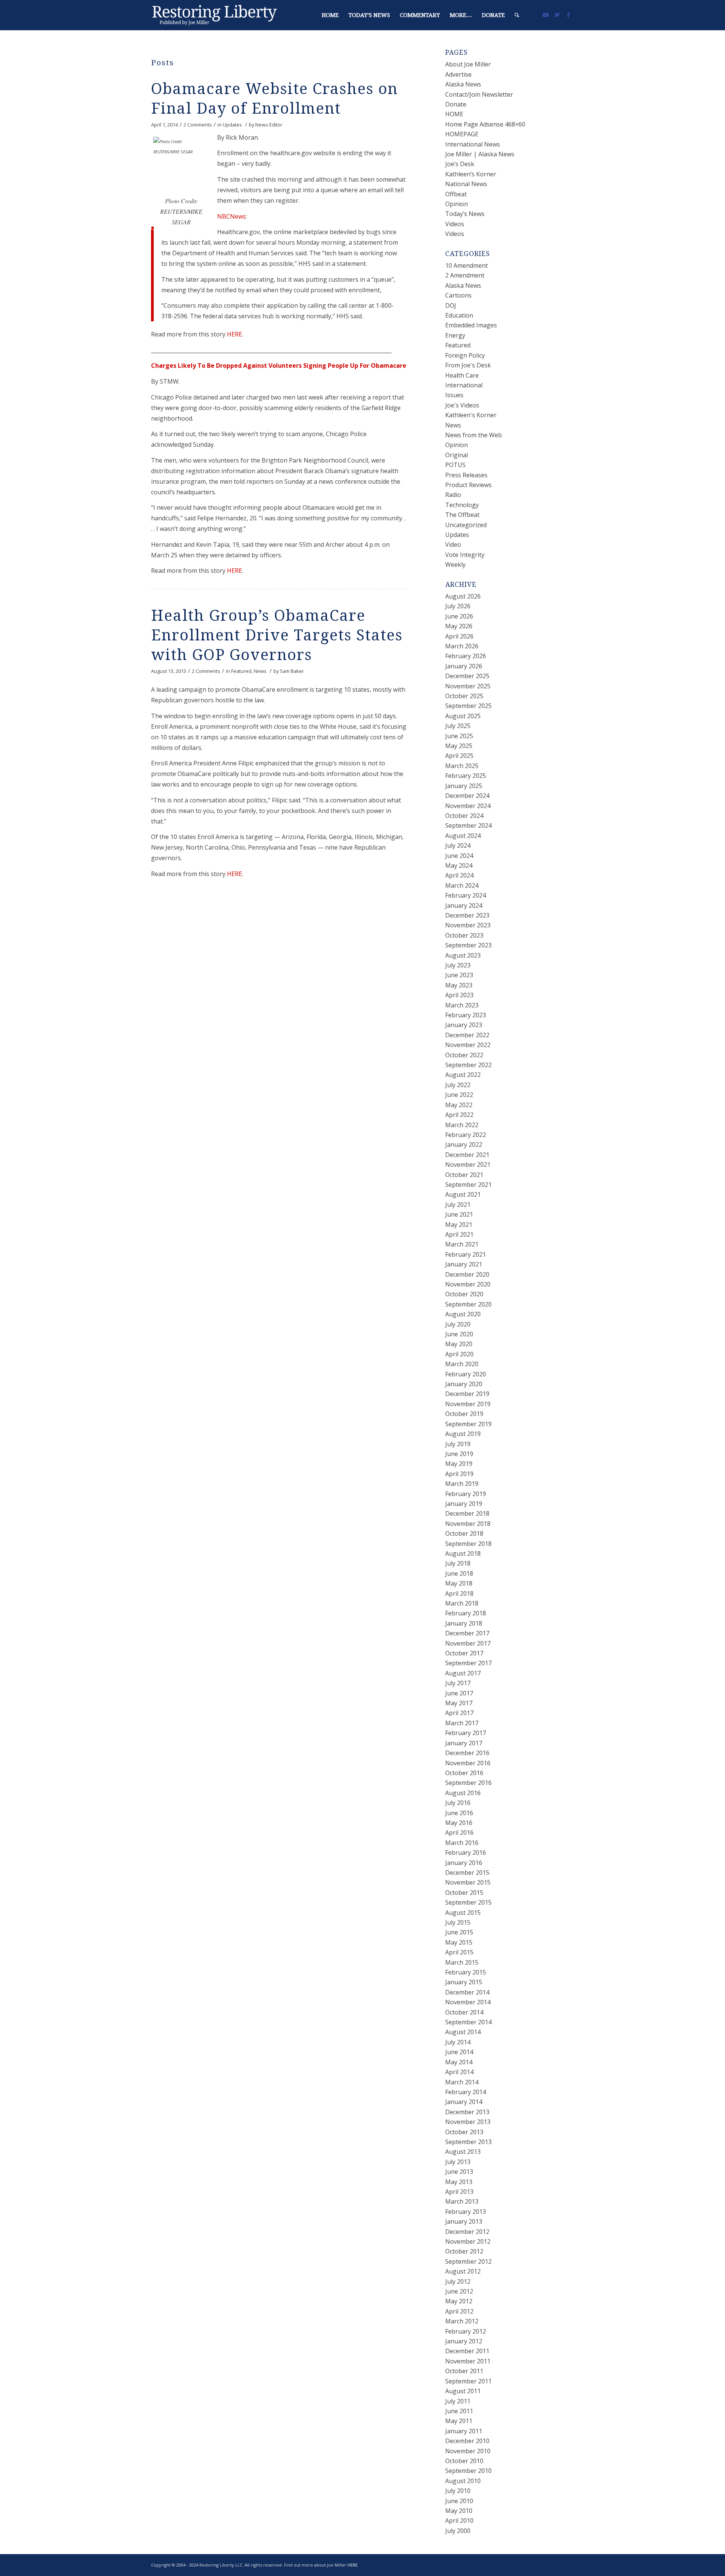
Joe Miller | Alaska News (480, 154)
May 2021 (459, 1225)
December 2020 (467, 1274)
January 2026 (464, 666)
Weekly (455, 565)
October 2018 (464, 1533)
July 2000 (458, 2531)
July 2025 (458, 726)
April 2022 (459, 1115)
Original (457, 455)
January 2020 (464, 1384)
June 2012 (459, 2291)
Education (459, 315)
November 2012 (468, 2241)
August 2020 (463, 1314)
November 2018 (468, 1524)
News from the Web (474, 435)
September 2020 (468, 1304)
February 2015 (466, 1972)
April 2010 (459, 2520)
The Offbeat (462, 515)
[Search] (517, 15)
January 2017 (464, 1743)
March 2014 (462, 2082)
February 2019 (466, 1494)
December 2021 (467, 1155)
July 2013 (458, 2162)
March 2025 (462, 766)
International (464, 385)
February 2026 (466, 656)
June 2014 (459, 2052)
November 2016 (468, 1763)
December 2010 (467, 2441)
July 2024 (458, 845)
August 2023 (463, 955)
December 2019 (467, 1394)
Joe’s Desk (460, 164)
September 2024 (468, 825)
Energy (455, 335)
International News (473, 144)
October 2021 (464, 1175)
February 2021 (466, 1254)
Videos (455, 224)
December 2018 (467, 1513)
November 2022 (468, 1045)
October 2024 (464, 816)
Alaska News (463, 84)
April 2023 (459, 995)
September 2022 (468, 1065)
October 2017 (464, 1653)
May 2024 (459, 865)
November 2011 (468, 2361)
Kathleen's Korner (471, 415)
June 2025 (459, 736)
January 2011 (464, 2431)
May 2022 (459, 1105)
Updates (232, 125)
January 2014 (464, 2102)
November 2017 (468, 1643)
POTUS (455, 465)
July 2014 (458, 2042)
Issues (454, 395)
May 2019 (459, 1464)
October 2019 (464, 1414)
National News (466, 184)
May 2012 (459, 2301)
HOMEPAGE (462, 134)
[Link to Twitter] (557, 15)
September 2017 (468, 1663)
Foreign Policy (465, 355)
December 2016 (467, 1753)
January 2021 (464, 1264)
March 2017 (462, 1723)
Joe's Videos (462, 405)
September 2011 (468, 2381)
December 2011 (467, 2351)
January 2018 (464, 1623)
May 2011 (459, 2421)
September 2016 (468, 1783)
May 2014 (459, 2062)
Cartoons (458, 295)
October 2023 (464, 935)
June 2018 (459, 1573)
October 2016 (464, 1773)
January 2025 (464, 786)
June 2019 (459, 1454)
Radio (453, 495)
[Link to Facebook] (568, 15)
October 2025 (464, 696)
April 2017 (459, 1713)
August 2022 (463, 1075)
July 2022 (458, 1085)
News (260, 671)
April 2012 (459, 2311)
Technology (462, 505)
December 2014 (467, 1992)
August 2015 (463, 1913)
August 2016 (463, 1793)
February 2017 (466, 1733)
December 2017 (467, 1633)
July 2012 (458, 2281)
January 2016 (464, 1863)
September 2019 (468, 1424)
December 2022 (467, 1035)
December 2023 (467, 915)
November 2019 (468, 1404)
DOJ (451, 305)
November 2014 (468, 2002)
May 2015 (459, 1942)
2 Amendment (465, 275)
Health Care (462, 375)
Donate (456, 104)
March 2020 (462, 1364)
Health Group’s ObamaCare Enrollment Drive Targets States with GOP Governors (277, 635)
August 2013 (463, 2152)
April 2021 (459, 1234)
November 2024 (468, 806)
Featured (241, 671)
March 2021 (462, 1244)
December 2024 (467, 796)
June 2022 (459, 1095)
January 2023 (464, 1025)
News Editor (269, 125)
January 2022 (464, 1145)
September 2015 (468, 1902)
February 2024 (466, 895)
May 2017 (459, 1703)
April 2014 (459, 2072)
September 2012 (468, 2261)
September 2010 (468, 2471)
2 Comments (198, 125)
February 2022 (466, 1135)
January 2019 (464, 1504)
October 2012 (464, 2251)
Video (453, 545)
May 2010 (459, 2511)
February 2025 (466, 776)
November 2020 (468, 1284)
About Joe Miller (468, 64)
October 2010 (464, 2461)
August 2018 (463, 1553)
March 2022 (462, 1125)
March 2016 (462, 1843)
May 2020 (459, 1344)
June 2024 (459, 856)
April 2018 (459, 1593)
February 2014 (466, 2092)
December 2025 (467, 676)
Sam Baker (292, 671)
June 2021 (459, 1214)
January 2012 (464, 2341)
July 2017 (458, 1683)
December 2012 (467, 2232)
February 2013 (466, 2212)
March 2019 (462, 1484)
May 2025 (459, 746)
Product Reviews (468, 485)
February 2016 (466, 1853)
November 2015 (468, 1882)
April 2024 (459, 875)
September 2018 (468, 1544)
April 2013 (459, 2192)
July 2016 (458, 1803)
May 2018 (459, 1583)
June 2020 (459, 1334)
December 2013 (467, 2112)
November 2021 (468, 1165)
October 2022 (464, 1055)
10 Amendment (467, 265)
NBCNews (231, 216)
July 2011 (458, 2401)
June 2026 (459, 616)
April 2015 (459, 1952)
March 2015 (462, 1962)
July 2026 (458, 606)
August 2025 (463, 716)
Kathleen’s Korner (471, 174)
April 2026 (459, 636)
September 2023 (468, 945)
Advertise (458, 74)
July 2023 (458, 965)
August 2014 (463, 2032)
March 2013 (462, 2201)
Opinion (457, 204)
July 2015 (458, 1922)
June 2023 (459, 975)
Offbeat (456, 194)
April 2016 (459, 1833)
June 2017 (459, 1693)
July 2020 (458, 1324)
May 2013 (459, 2182)
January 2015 (464, 1982)
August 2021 (463, 1194)
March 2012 (462, 2321)
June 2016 (459, 1813)
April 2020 (459, 1354)
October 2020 (464, 1294)
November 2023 (468, 925)
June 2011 (459, 2411)
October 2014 (464, 2012)
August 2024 (463, 836)
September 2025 (468, 706)
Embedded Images (471, 325)
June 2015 (459, 1932)
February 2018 (466, 1613)
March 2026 (462, 646)
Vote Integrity (465, 555)
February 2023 (466, 1015)
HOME (454, 114)
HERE (234, 334)
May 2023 (459, 985)
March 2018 (462, 1603)
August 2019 (463, 1434)
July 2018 (458, 1563)
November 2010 (468, 2451)
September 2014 (468, 2022)
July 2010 (458, 2491)
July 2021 (458, 1205)
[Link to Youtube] (546, 15)
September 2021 (468, 1185)
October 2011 (464, 2371)
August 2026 (463, 596)
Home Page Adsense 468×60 (485, 124)
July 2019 (458, 1444)
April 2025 (459, 756)
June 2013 (459, 2172)
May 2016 (459, 1823)
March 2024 (462, 885)
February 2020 (466, 1374)
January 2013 (464, 2221)
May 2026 (459, 626)
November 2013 (468, 2122)
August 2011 (463, 2391)
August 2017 (463, 1673)
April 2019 (459, 1474)
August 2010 (463, 2481)
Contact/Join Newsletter (479, 94)
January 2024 (464, 905)
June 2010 (459, 2501)
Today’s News (465, 214)
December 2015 (467, 1873)
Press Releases (466, 475)
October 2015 (464, 1893)
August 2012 (463, 2271)
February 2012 (466, 2331)
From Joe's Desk (468, 365)
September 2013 (468, 2142)
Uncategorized (466, 525)
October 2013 (464, 2132)
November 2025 (468, 686)
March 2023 (462, 1005)
